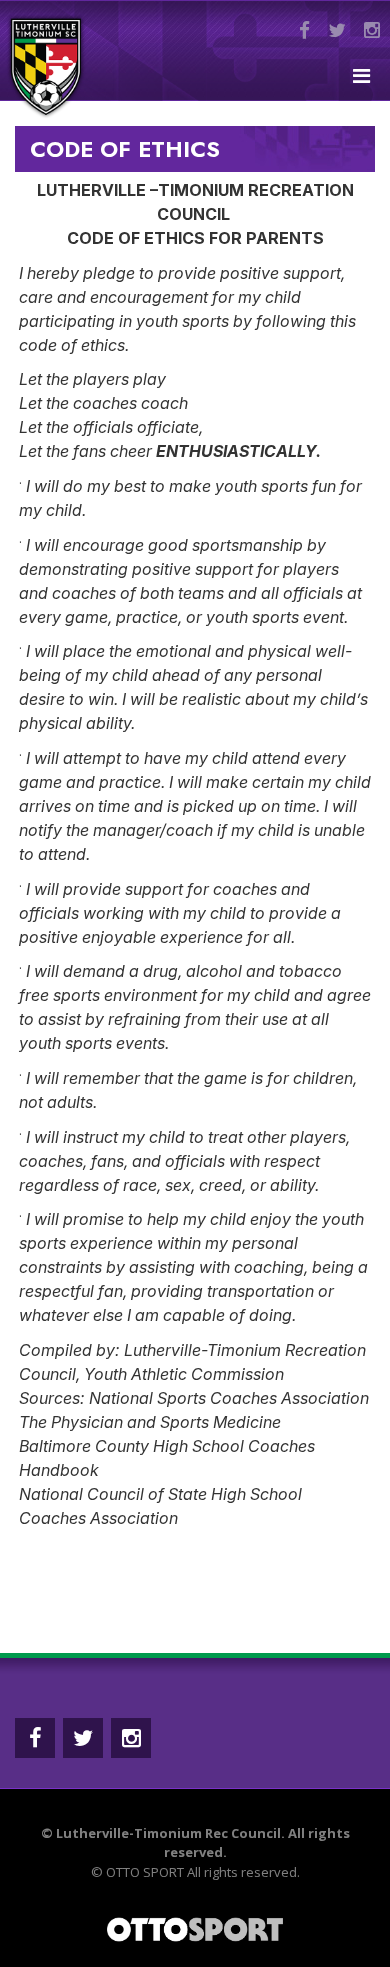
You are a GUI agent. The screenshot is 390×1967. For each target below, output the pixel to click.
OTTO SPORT (145, 1872)
